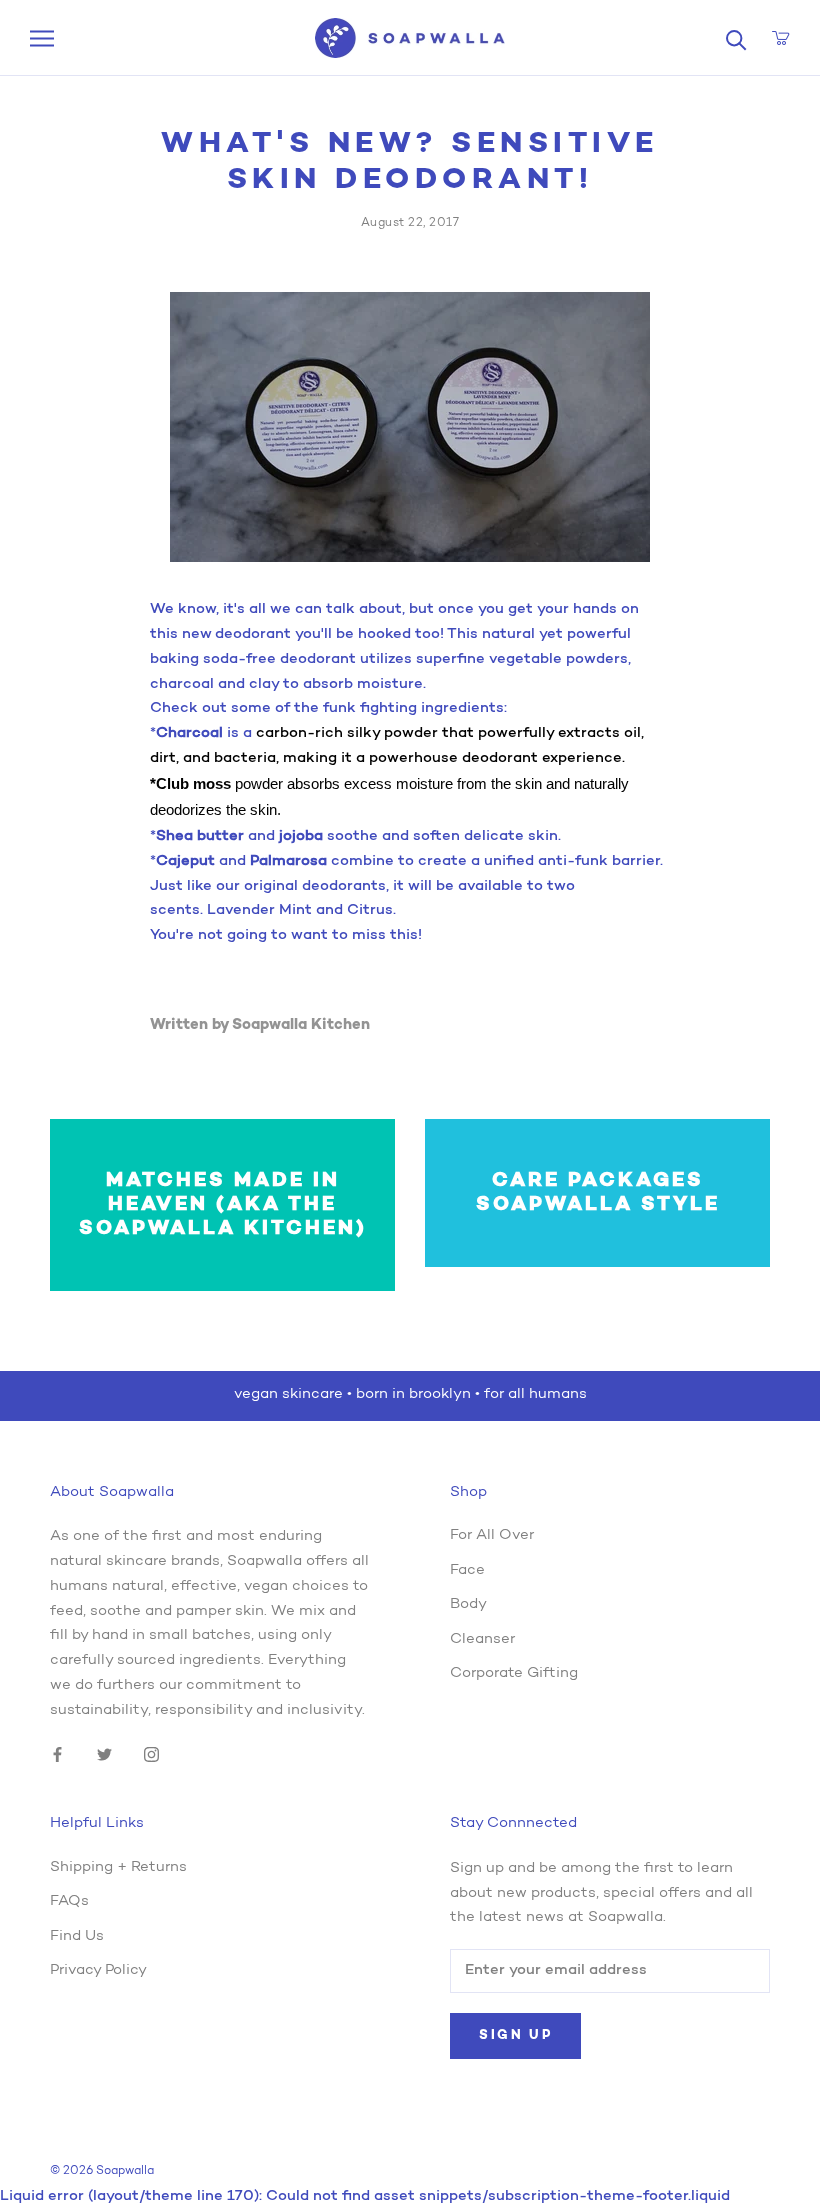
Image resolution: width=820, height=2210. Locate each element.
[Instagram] (151, 1755)
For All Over (492, 1535)
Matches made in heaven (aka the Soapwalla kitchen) (223, 1205)
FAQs (69, 1901)
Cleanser (482, 1639)
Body (468, 1604)
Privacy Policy (98, 1970)
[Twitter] (104, 1755)
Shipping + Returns (118, 1867)
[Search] (736, 38)
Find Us (77, 1936)
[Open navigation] (42, 38)
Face (467, 1570)
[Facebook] (57, 1755)
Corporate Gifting (514, 1673)
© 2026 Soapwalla (102, 2171)
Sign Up (515, 2035)
